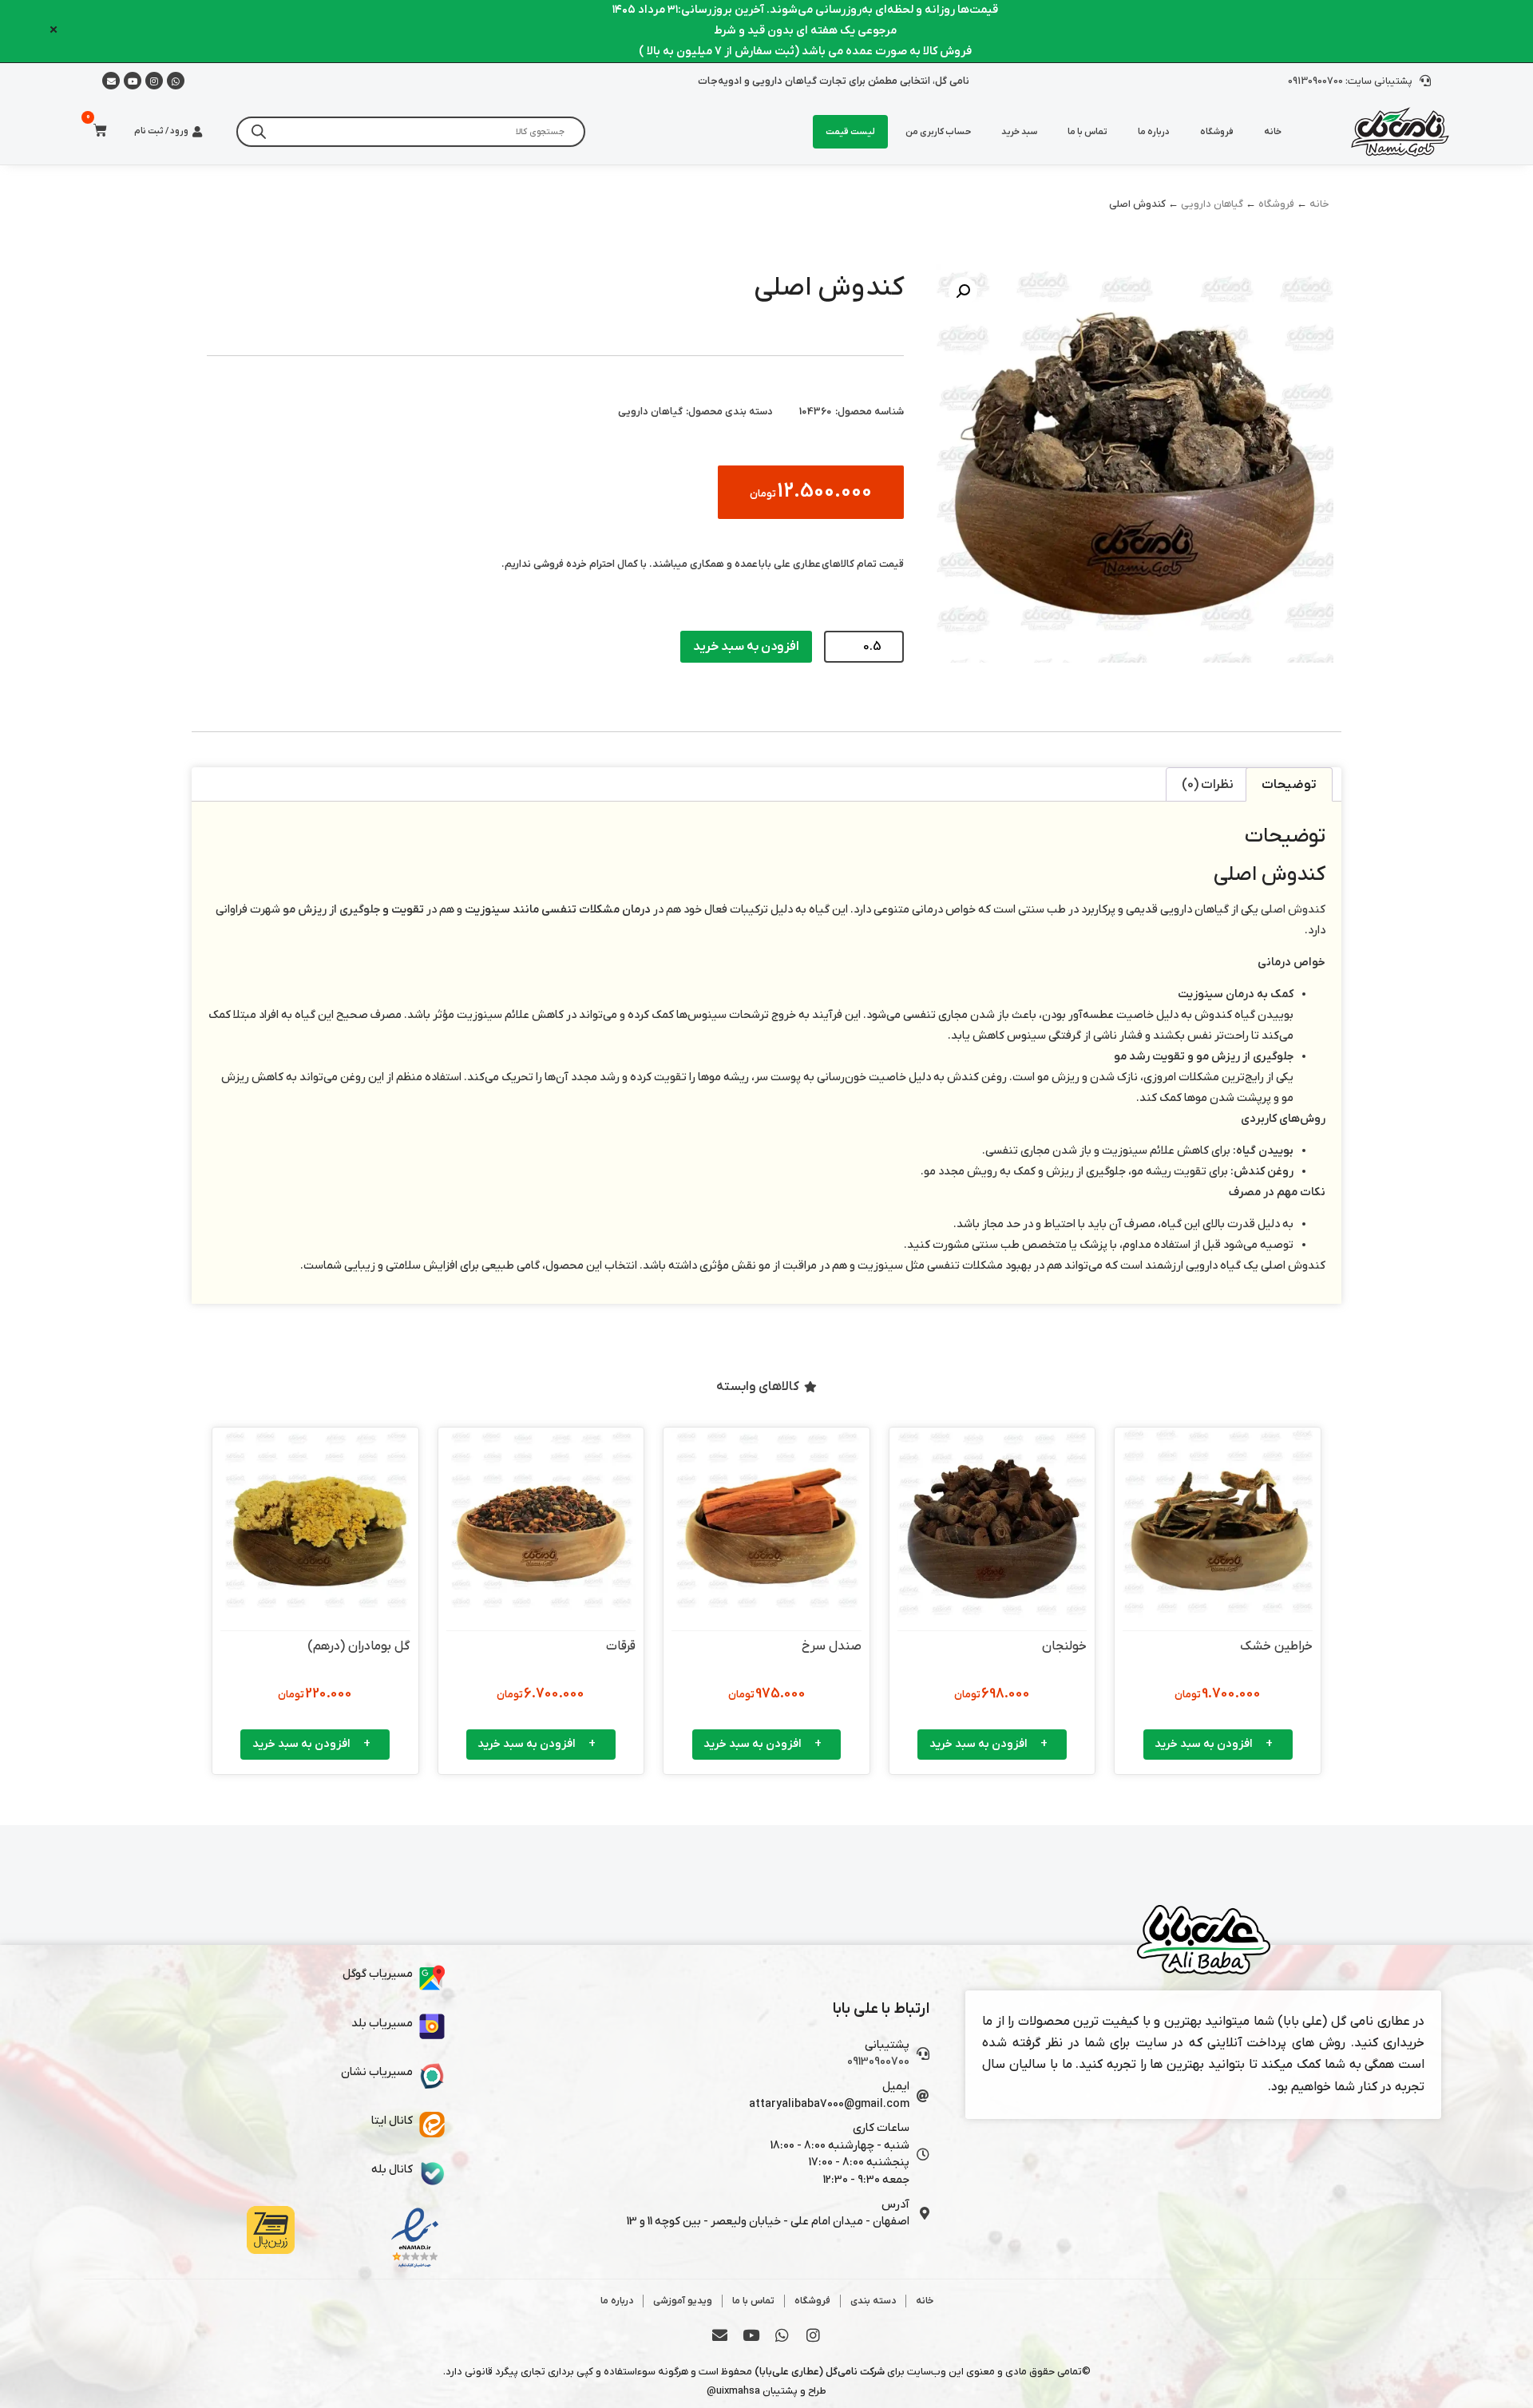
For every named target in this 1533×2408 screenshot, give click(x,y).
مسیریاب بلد (382, 2024)
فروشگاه (1217, 132)
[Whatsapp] (176, 81)
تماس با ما (1087, 132)
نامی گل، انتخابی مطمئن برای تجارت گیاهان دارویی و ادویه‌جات (834, 81)
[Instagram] (154, 81)
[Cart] (95, 131)
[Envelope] (720, 2335)
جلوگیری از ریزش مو (331, 910)
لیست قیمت (850, 132)
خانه (1273, 132)
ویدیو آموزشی (683, 2301)
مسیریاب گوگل (378, 1974)
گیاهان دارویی (1212, 204)
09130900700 (878, 2062)
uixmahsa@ (733, 2391)
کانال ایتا (392, 2121)
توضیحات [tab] (1289, 785)
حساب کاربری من (938, 132)
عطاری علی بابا (790, 564)
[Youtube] (133, 81)
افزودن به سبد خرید (746, 647)
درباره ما (1154, 132)
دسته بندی (873, 2301)
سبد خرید (1019, 132)
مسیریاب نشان (377, 2072)
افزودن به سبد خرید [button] (1204, 1744)
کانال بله (392, 2170)
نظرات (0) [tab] (1208, 785)
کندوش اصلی (1293, 910)
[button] (963, 291)
